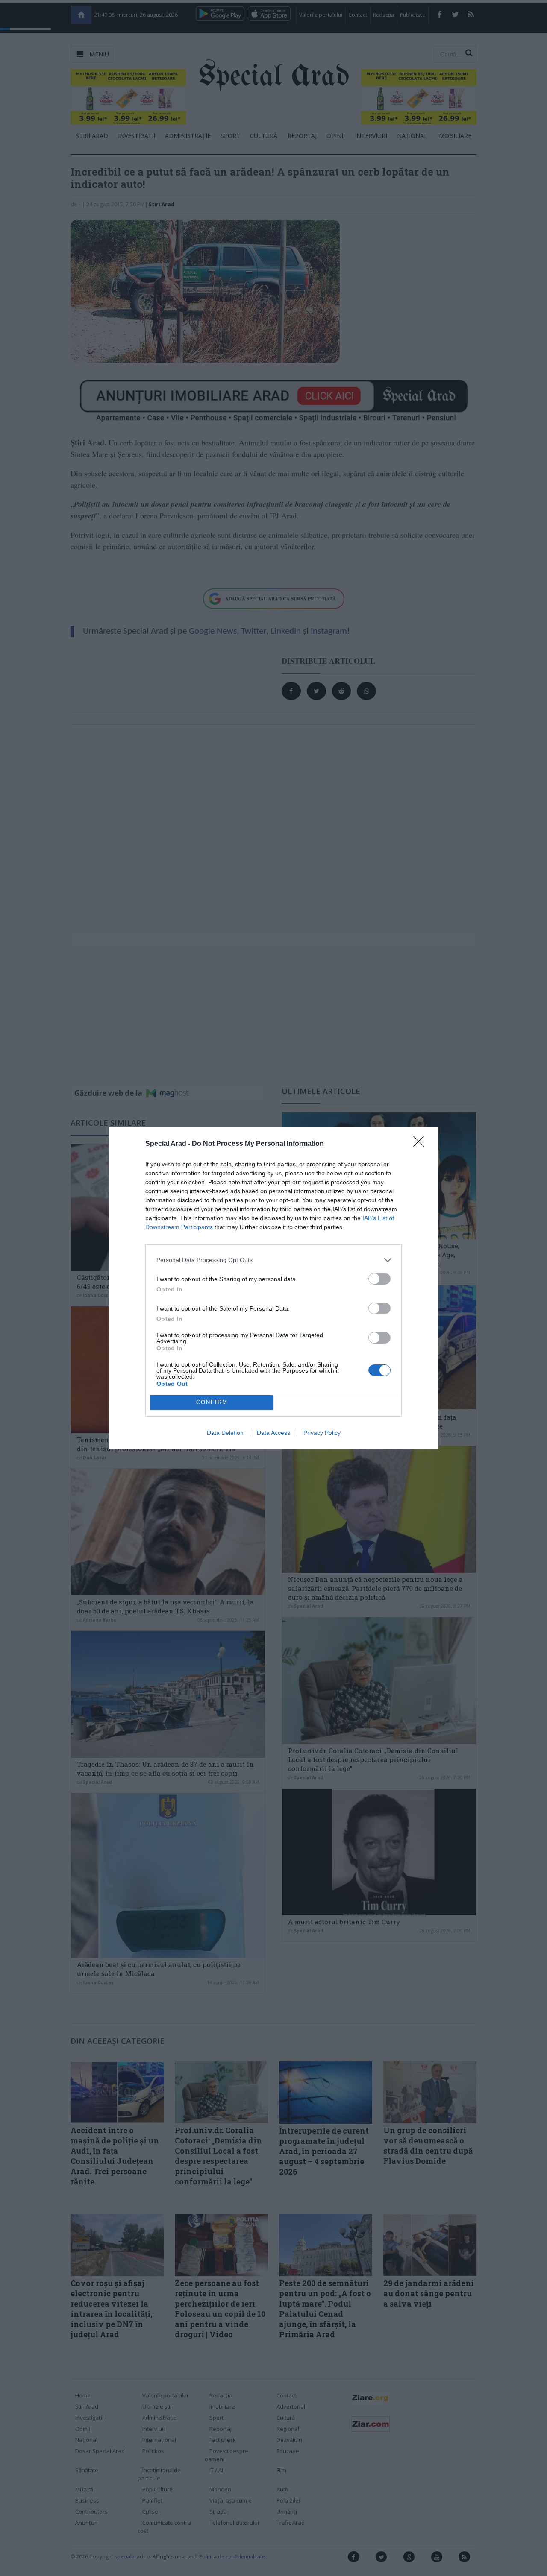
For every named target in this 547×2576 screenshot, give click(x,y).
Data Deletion (225, 1433)
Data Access (273, 1433)
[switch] (379, 1279)
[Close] (421, 1144)
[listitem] (273, 1260)
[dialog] (273, 1288)
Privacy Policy (322, 1433)
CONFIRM (212, 1402)
